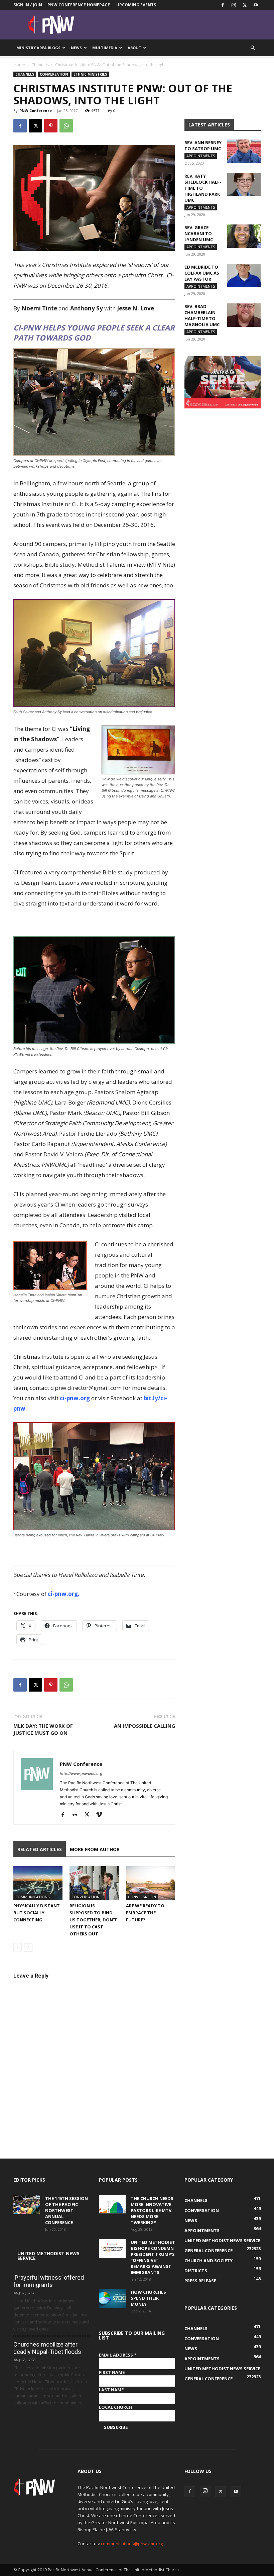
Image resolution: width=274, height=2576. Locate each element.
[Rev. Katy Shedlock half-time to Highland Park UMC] (244, 185)
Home (19, 65)
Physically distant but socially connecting (37, 1913)
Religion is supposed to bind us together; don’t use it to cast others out (93, 1920)
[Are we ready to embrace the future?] (151, 1883)
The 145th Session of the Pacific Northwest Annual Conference (66, 2210)
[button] (253, 48)
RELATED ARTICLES (40, 1849)
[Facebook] (223, 5)
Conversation (54, 74)
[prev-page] (18, 1947)
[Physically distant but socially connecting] (38, 1883)
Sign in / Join (28, 5)
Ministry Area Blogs (38, 48)
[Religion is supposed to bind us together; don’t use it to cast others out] (94, 1883)
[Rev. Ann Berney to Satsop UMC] (244, 151)
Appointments (201, 156)
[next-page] (28, 1947)
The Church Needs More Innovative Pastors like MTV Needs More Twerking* (152, 2210)
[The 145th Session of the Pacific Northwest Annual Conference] (27, 2205)
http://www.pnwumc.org (81, 1774)
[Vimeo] (101, 1815)
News (76, 48)
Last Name (111, 2390)
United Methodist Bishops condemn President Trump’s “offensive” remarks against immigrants (153, 2257)
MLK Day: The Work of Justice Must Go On (43, 1729)
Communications (32, 1897)
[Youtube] (256, 5)
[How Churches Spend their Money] (112, 2298)
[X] (245, 5)
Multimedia (105, 48)
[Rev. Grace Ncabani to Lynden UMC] (244, 236)
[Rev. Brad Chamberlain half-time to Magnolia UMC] (244, 315)
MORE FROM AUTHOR (95, 1849)
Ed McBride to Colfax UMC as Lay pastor (202, 273)
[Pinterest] (51, 126)
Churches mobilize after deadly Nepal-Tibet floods (47, 2348)
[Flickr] (77, 1815)
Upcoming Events (136, 5)
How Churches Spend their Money (148, 2298)
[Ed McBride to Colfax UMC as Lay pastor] (244, 276)
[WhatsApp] (66, 126)
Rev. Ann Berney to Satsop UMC (203, 146)
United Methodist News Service (48, 2256)
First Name (112, 2372)
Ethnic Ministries (90, 74)
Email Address (118, 2355)
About (134, 48)
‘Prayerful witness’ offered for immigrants (49, 2281)
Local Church (115, 2407)
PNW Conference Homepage (79, 5)
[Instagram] (234, 5)
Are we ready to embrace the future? (145, 1913)
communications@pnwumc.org (132, 2544)
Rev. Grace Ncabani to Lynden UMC (199, 233)
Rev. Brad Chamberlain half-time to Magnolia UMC (202, 315)
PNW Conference (36, 111)
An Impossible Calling (145, 1726)
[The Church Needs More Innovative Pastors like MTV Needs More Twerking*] (112, 2205)
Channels (40, 65)
